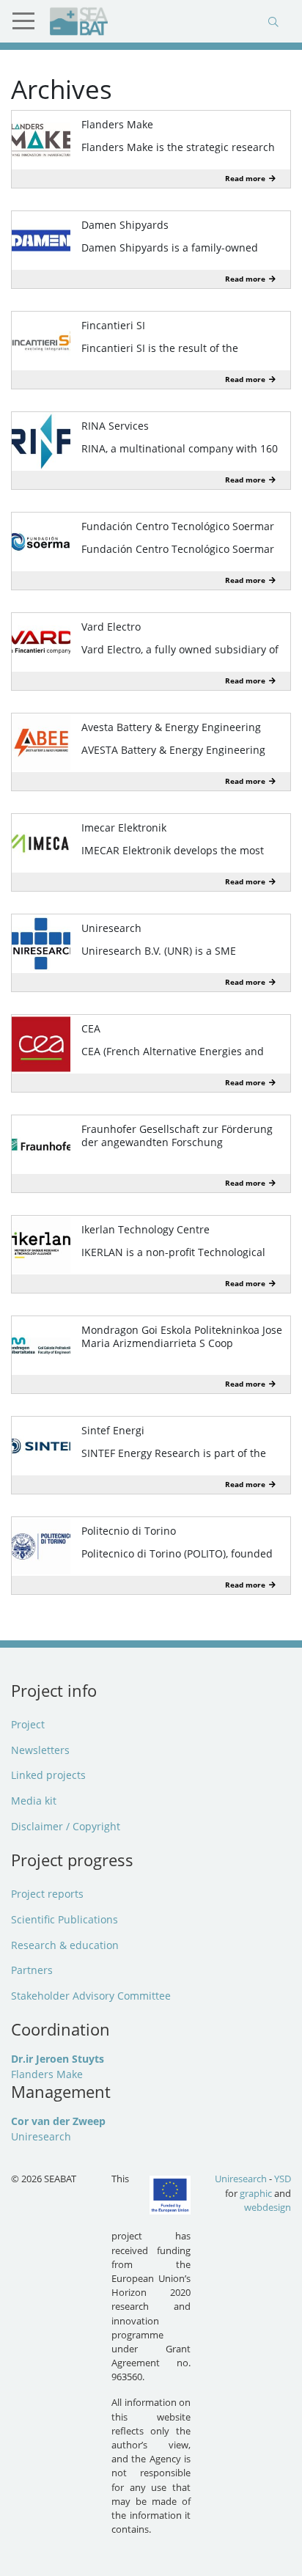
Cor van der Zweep (58, 2121)
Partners (32, 1970)
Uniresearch (41, 2136)
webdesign (268, 2207)
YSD (283, 2179)
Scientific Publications (65, 1919)
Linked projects (48, 1775)
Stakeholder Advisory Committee (91, 1996)
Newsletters (40, 1750)
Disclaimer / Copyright (66, 1826)
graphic (256, 2193)
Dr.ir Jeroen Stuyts (58, 2059)
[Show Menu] (29, 21)
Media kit (34, 1801)
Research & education (65, 1945)
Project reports (47, 1894)
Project (28, 1724)
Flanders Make (47, 2074)
